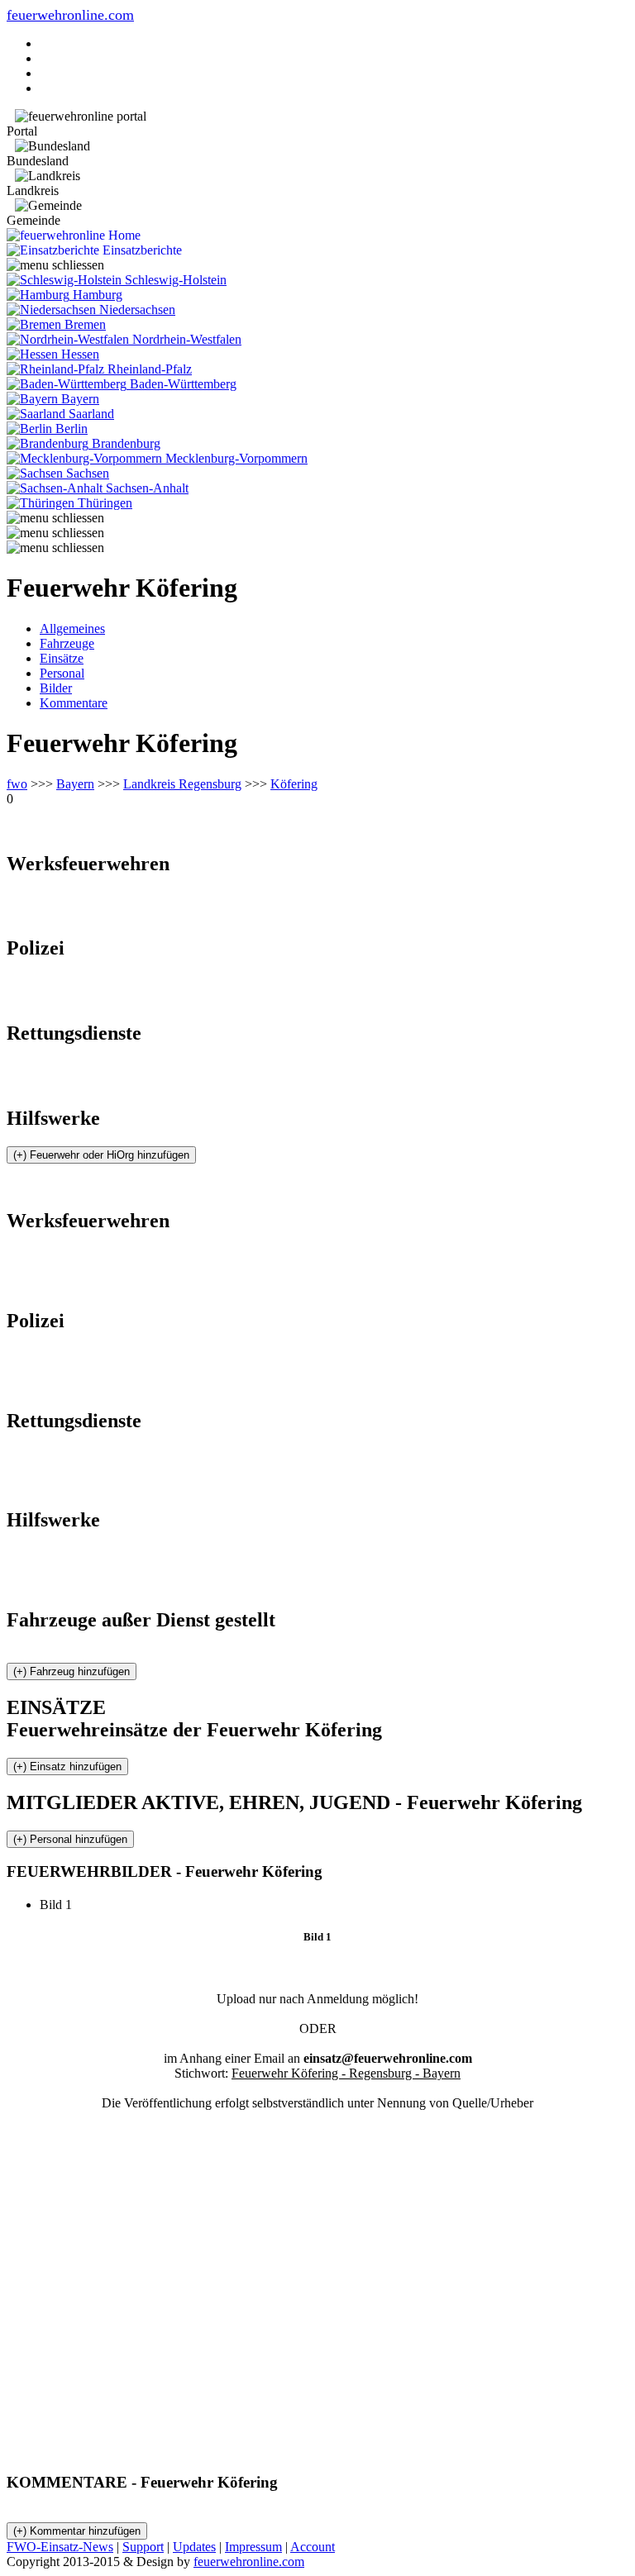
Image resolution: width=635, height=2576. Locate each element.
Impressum (253, 2547)
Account (313, 2547)
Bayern (75, 784)
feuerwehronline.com (70, 15)
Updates (194, 2547)
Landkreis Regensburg (182, 784)
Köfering (294, 784)
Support (143, 2547)
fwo (17, 784)
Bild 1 (62, 1905)
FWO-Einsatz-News (60, 2547)
